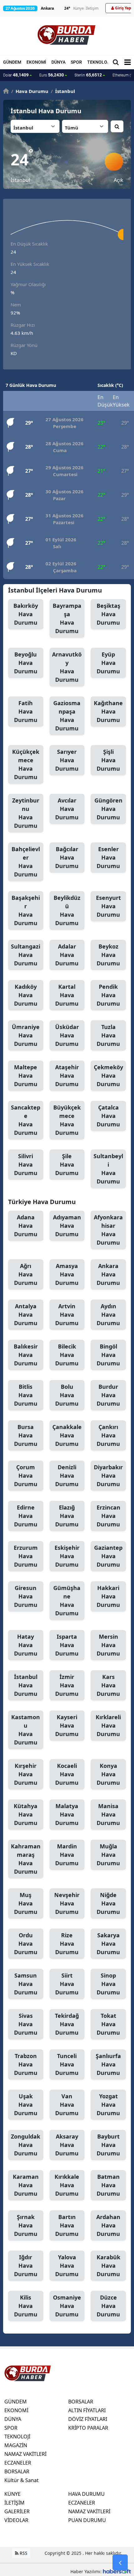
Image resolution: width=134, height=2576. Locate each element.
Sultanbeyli (108, 1169)
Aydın (108, 1315)
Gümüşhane (67, 1600)
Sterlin (88, 75)
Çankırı (108, 1435)
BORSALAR (17, 2471)
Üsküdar (67, 1035)
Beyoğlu (26, 663)
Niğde (108, 1903)
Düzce (108, 2306)
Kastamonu (26, 1730)
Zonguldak (26, 2145)
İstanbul (26, 1685)
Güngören (108, 809)
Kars (108, 1685)
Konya (108, 1774)
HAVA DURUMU (86, 2494)
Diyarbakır (108, 1476)
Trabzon (26, 2064)
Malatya (67, 1814)
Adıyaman (67, 1226)
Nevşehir (67, 1903)
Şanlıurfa (108, 2064)
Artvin (67, 1315)
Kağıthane (108, 711)
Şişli (108, 760)
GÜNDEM (12, 62)
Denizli (67, 1476)
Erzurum (26, 1556)
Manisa (108, 1814)
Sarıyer (67, 760)
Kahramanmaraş (26, 1859)
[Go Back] (120, 2563)
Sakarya (108, 1944)
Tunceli (67, 2064)
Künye (79, 8)
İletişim (92, 8)
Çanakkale (67, 1435)
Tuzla (108, 1035)
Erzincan (108, 1516)
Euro (52, 75)
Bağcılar (67, 857)
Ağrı (26, 1274)
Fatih (26, 711)
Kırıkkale (67, 2185)
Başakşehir (26, 910)
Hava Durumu (30, 91)
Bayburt (108, 2145)
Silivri (26, 1164)
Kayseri (67, 1725)
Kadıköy (26, 995)
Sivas (26, 2024)
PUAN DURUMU (87, 2520)
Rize (67, 1944)
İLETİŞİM (14, 2503)
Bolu (67, 1395)
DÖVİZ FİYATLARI (88, 2419)
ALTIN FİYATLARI (87, 2410)
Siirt (67, 1984)
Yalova (67, 2266)
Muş (26, 1903)
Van (67, 2105)
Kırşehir (26, 1774)
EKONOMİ (36, 62)
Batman (108, 2185)
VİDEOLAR (16, 2520)
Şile (67, 1164)
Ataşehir (67, 1076)
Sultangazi (26, 955)
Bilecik (67, 1355)
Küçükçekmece (26, 764)
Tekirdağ (67, 2024)
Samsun (26, 1984)
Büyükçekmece (67, 1120)
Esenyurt (108, 906)
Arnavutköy (67, 667)
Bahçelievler (26, 862)
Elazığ (67, 1516)
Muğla (108, 1855)
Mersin (108, 1645)
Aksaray (67, 2145)
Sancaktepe (26, 1120)
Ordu (26, 1944)
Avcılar (67, 809)
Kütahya (26, 1814)
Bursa (26, 1435)
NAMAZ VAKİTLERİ (25, 2454)
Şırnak (26, 2225)
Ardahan (108, 2225)
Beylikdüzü (67, 910)
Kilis (26, 2306)
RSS (23, 2553)
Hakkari (108, 1596)
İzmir (67, 1685)
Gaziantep (108, 1556)
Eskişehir (67, 1556)
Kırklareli (108, 1725)
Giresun (26, 1596)
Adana (26, 1226)
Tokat (108, 2024)
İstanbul (63, 91)
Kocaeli (67, 1774)
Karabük (108, 2266)
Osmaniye (67, 2306)
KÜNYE (12, 2494)
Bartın (67, 2225)
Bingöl (108, 1355)
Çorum (26, 1476)
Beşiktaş (108, 614)
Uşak (26, 2105)
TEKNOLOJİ (99, 62)
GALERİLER (17, 2511)
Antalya (26, 1315)
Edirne (26, 1516)
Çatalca (108, 1116)
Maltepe (26, 1076)
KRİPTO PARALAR (88, 2428)
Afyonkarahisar (108, 1230)
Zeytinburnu (26, 813)
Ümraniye (26, 1035)
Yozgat (108, 2105)
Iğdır (26, 2266)
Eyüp (108, 663)
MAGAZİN (16, 2445)
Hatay (26, 1645)
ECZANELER (18, 2463)
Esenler (108, 857)
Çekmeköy (108, 1076)
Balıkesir (26, 1355)
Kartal (67, 995)
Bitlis (26, 1395)
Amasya (67, 1274)
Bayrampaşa (67, 618)
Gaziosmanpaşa (67, 716)
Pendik (108, 995)
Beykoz (108, 955)
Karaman (26, 2185)
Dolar (16, 75)
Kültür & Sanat (22, 2480)
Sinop (108, 1984)
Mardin (67, 1855)
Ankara (108, 1274)
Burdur (108, 1395)
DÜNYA (58, 62)
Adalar (67, 955)
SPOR (76, 62)
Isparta (67, 1645)
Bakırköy (26, 614)
